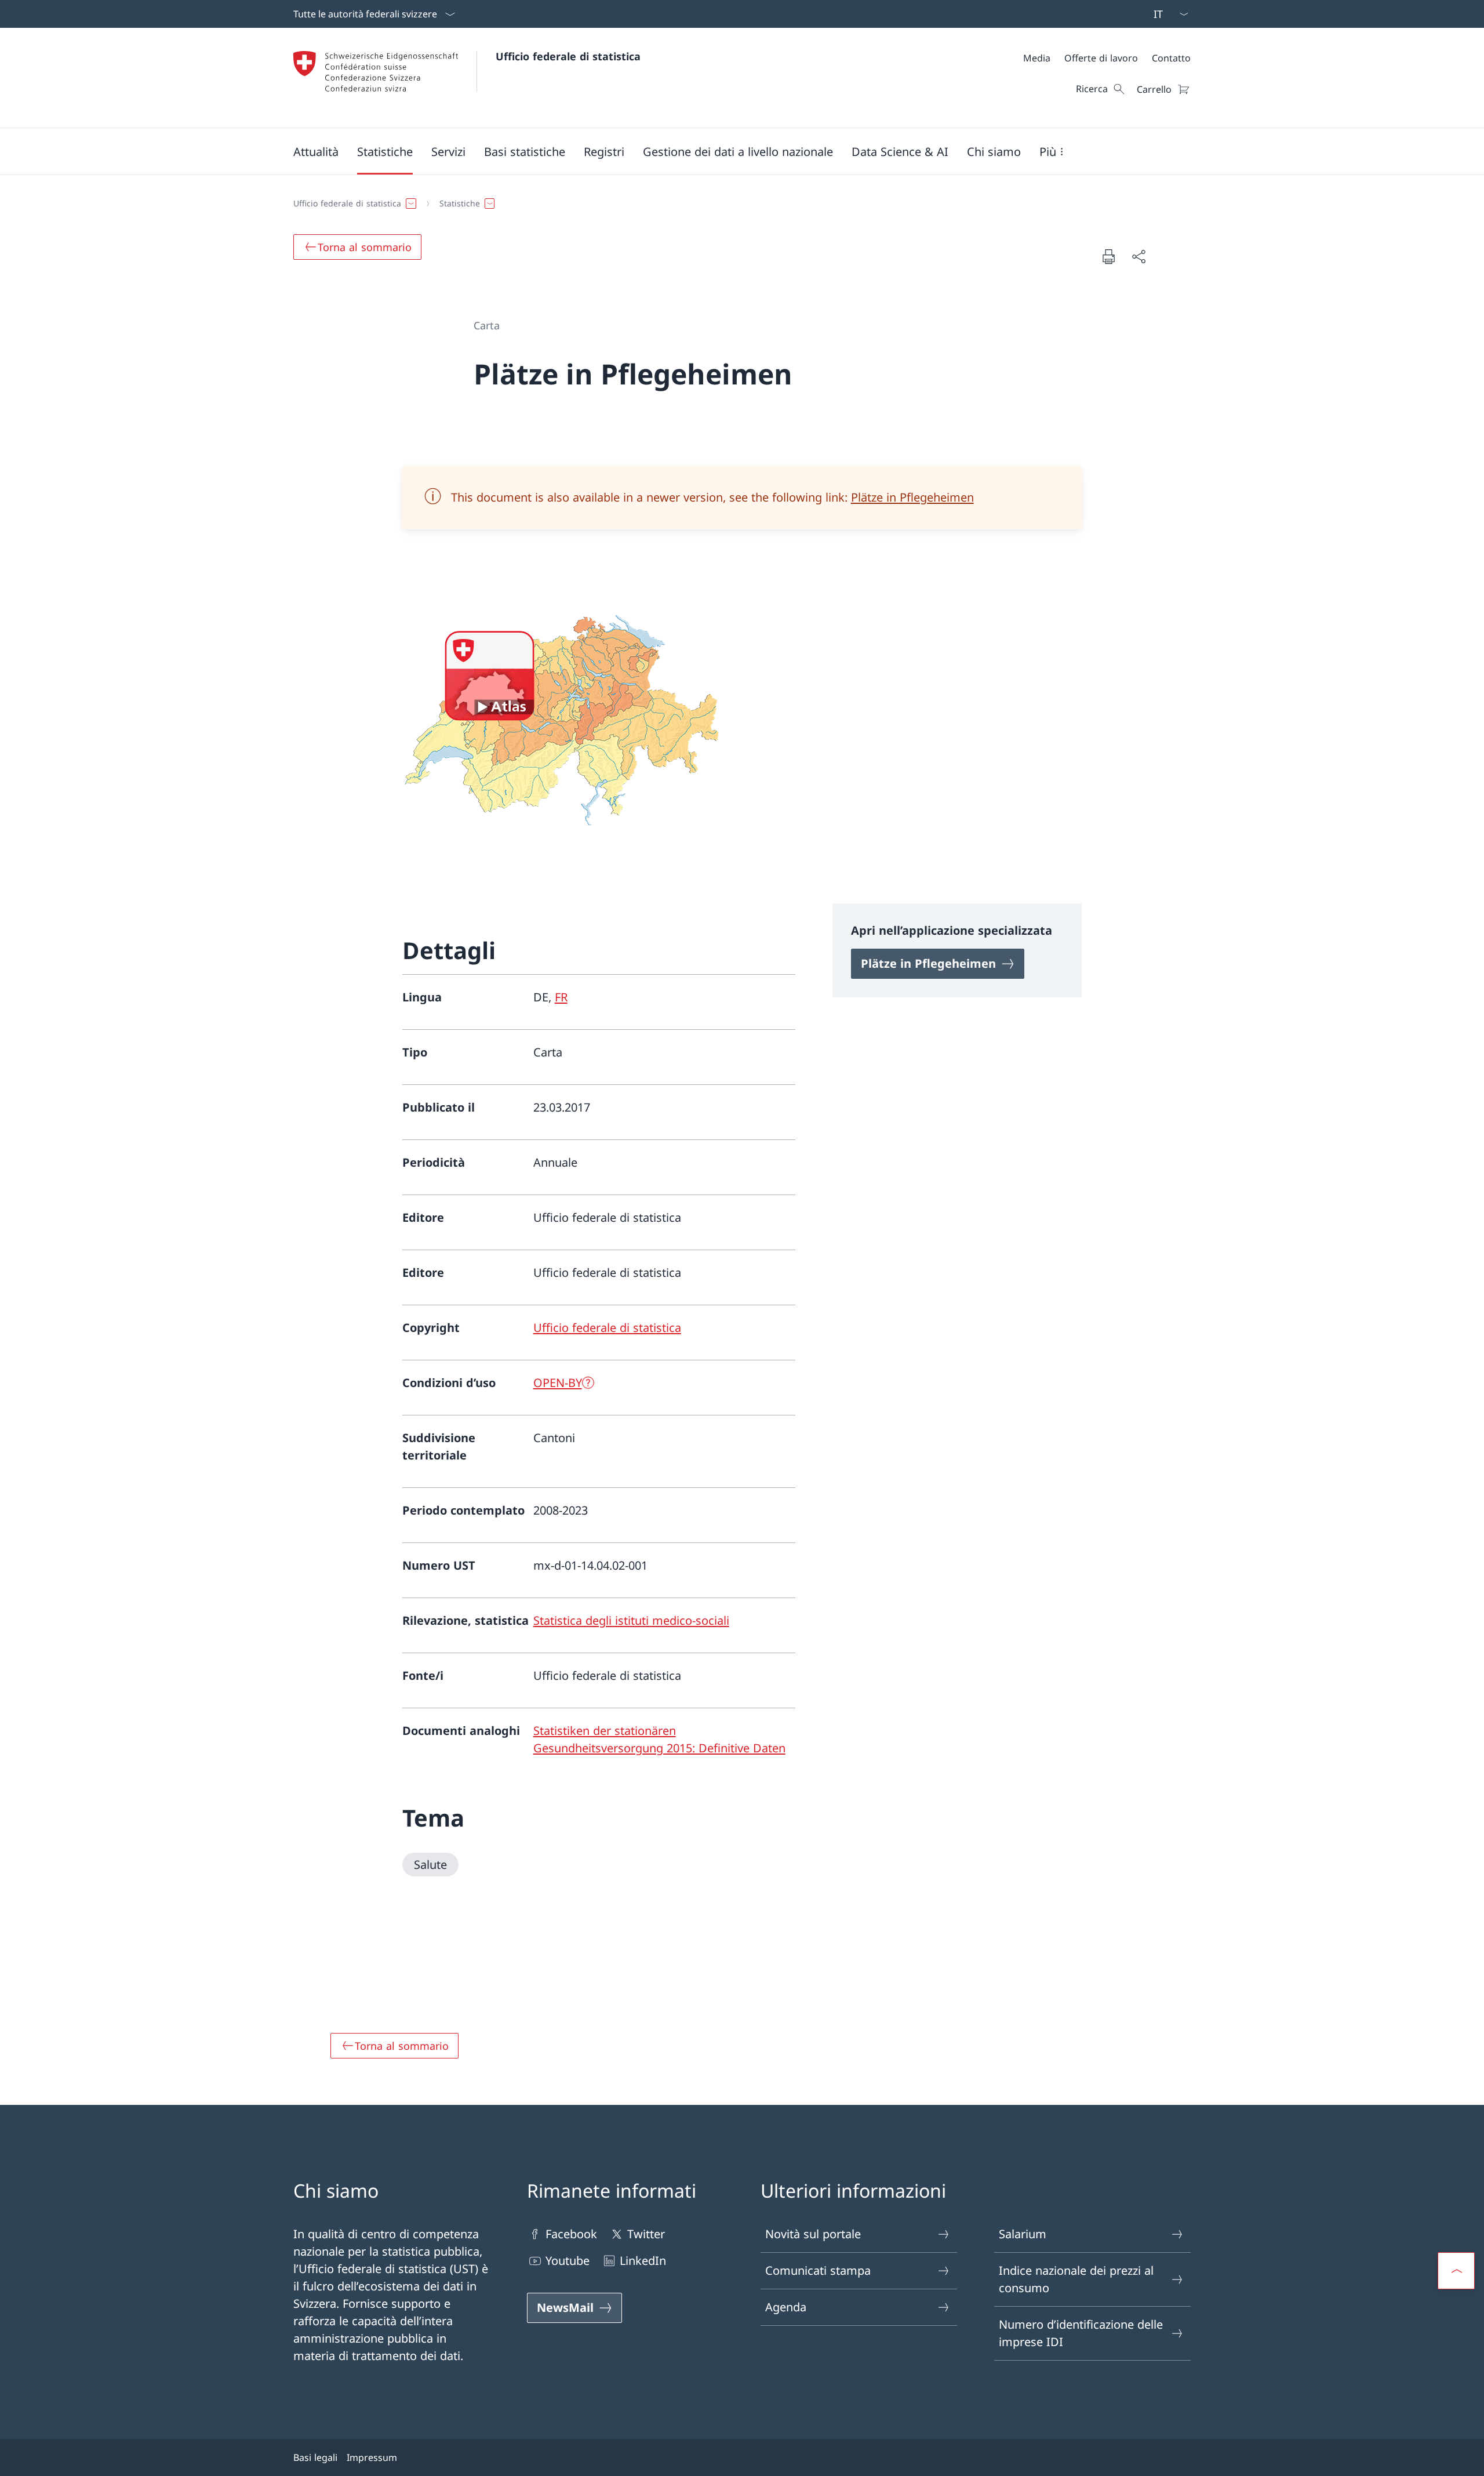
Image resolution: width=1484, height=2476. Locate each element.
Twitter (646, 2234)
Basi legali (315, 2457)
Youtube (568, 2261)
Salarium (1023, 2234)
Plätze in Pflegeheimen (912, 497)
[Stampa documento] (1108, 256)
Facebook (571, 2234)
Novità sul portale (813, 2234)
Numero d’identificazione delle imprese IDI (1081, 2333)
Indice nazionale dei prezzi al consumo (1076, 2279)
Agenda (786, 2307)
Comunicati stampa (818, 2270)
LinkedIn (643, 2261)
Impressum (372, 2457)
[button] (316, 151)
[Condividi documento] (1139, 256)
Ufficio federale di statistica (568, 56)
